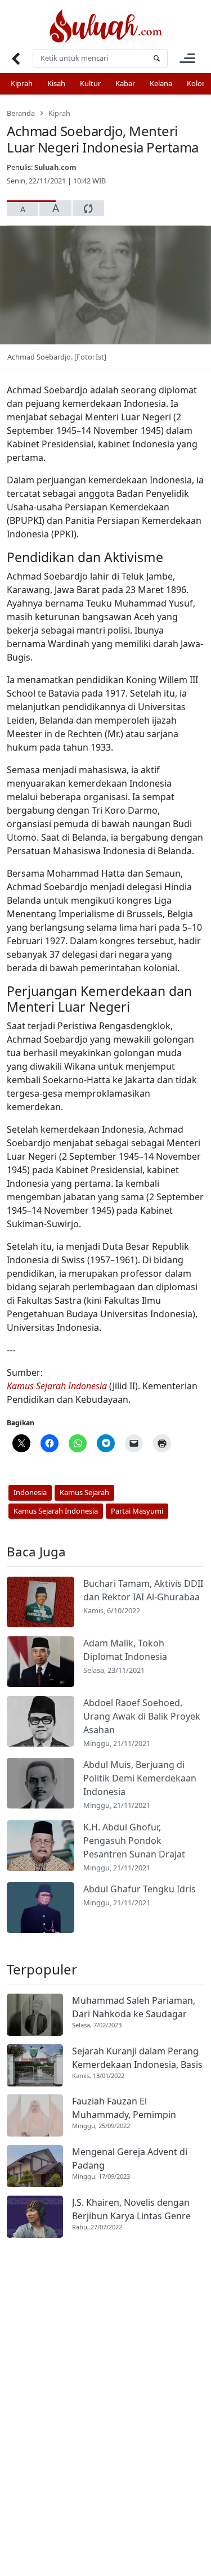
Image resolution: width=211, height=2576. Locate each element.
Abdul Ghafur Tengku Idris (140, 1889)
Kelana (161, 83)
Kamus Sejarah (84, 1492)
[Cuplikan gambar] (41, 1602)
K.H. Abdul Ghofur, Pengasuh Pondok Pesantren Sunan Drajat (134, 1841)
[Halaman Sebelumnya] (15, 58)
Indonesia (30, 1492)
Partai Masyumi (137, 1511)
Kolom (198, 83)
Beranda (21, 113)
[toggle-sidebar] (187, 58)
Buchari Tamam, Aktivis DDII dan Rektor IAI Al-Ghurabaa (143, 1590)
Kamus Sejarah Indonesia (57, 1386)
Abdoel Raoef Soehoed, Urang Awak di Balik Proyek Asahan (142, 1716)
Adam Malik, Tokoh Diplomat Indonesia (125, 1650)
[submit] (156, 58)
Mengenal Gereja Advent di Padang (130, 2158)
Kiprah (22, 83)
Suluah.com (55, 167)
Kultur (90, 83)
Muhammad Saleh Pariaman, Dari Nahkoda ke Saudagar (134, 2007)
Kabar (125, 83)
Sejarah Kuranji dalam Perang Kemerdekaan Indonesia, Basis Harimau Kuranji (137, 2058)
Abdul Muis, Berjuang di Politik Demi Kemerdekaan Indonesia (140, 1778)
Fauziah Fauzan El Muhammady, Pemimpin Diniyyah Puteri (124, 2108)
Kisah (56, 83)
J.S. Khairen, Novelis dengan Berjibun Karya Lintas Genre (131, 2209)
